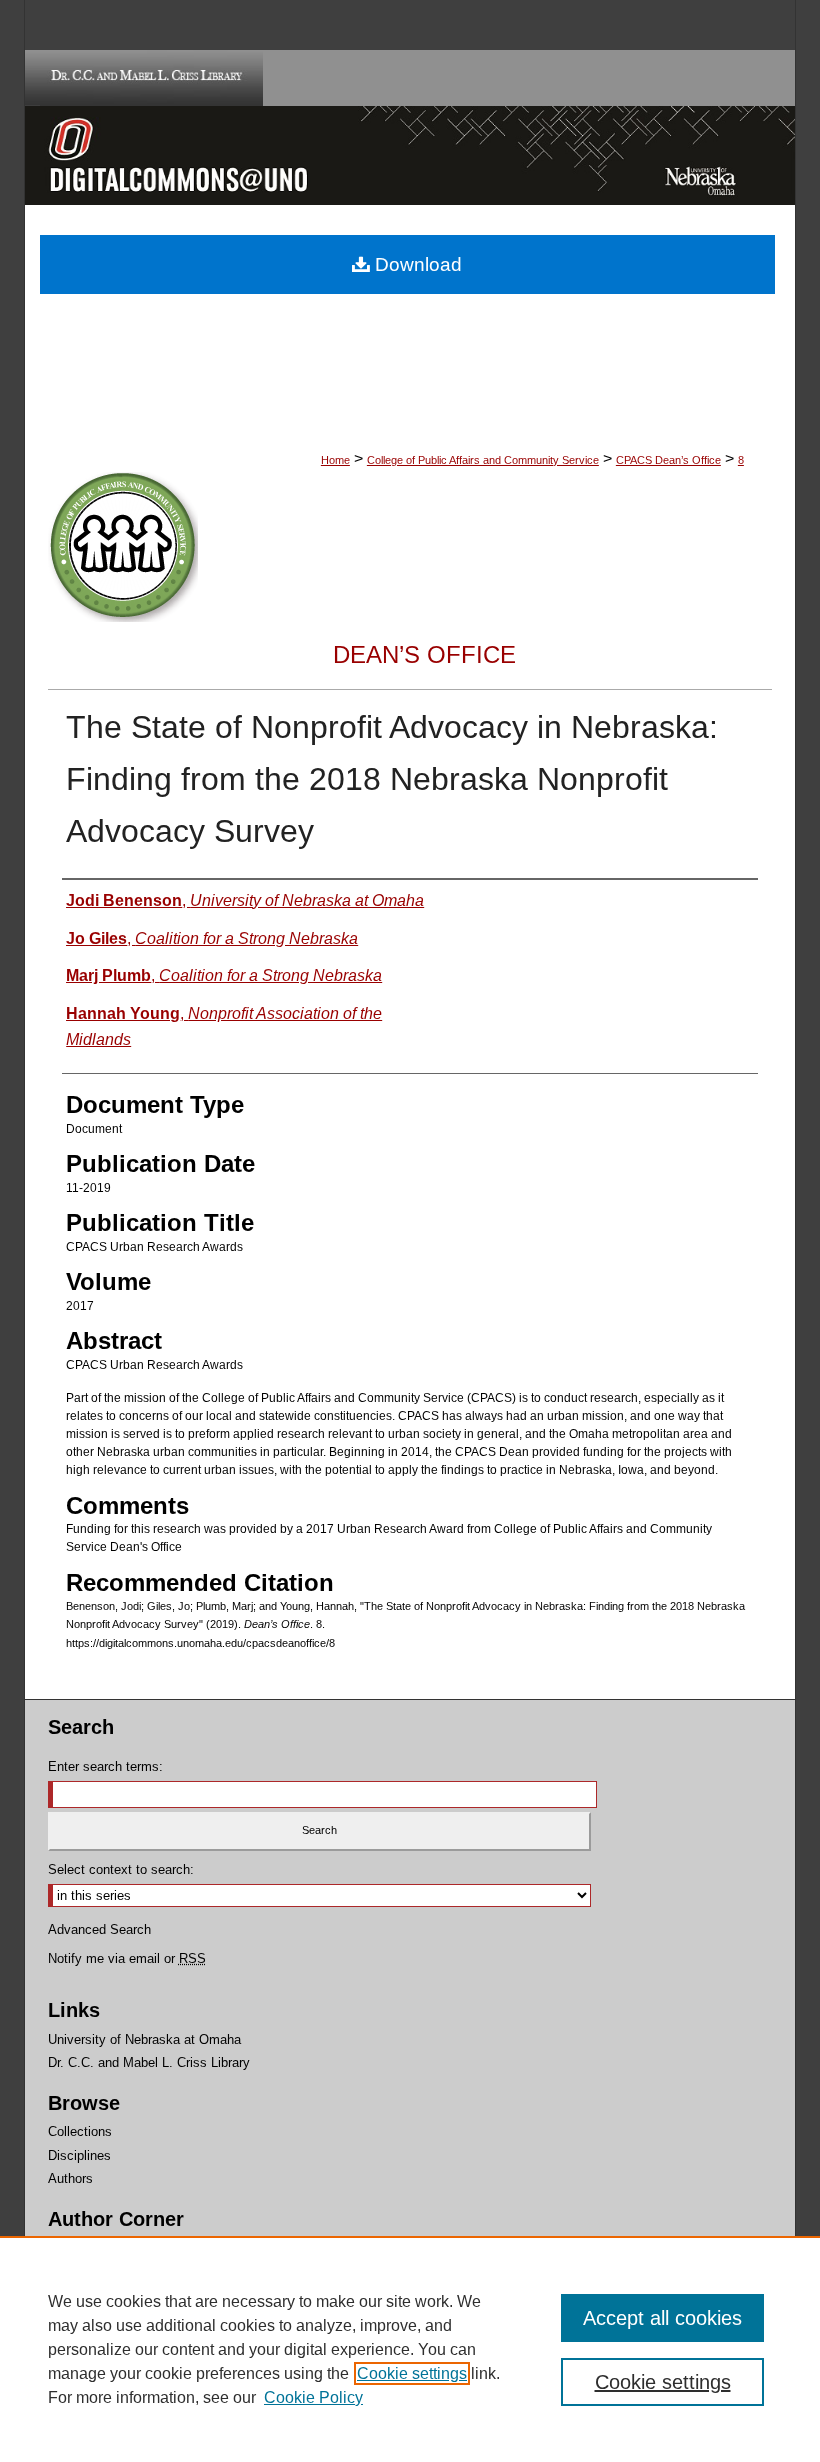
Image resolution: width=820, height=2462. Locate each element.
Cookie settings (412, 2373)
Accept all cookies (662, 2318)
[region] (410, 2349)
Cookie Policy (313, 2397)
